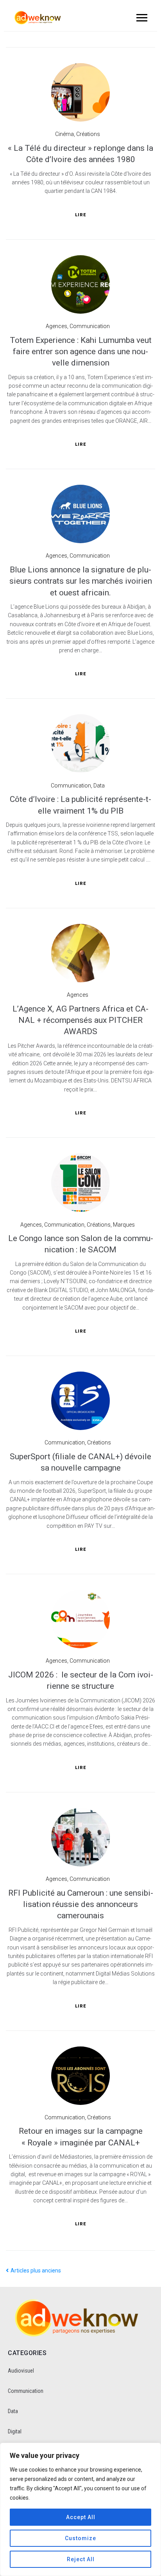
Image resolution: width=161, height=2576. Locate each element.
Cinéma (64, 134)
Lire (80, 215)
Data (99, 786)
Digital (15, 2431)
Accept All (81, 2517)
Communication (90, 326)
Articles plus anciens (33, 2271)
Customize (80, 2538)
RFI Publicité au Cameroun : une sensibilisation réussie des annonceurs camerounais (81, 1904)
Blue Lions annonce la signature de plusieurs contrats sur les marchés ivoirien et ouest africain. (81, 581)
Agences (56, 326)
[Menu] (141, 18)
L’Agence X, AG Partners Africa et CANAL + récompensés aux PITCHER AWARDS (80, 1020)
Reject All (81, 2559)
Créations (88, 134)
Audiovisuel (21, 2371)
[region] (80, 2509)
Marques (124, 1225)
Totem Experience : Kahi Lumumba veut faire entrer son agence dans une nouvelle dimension (81, 352)
